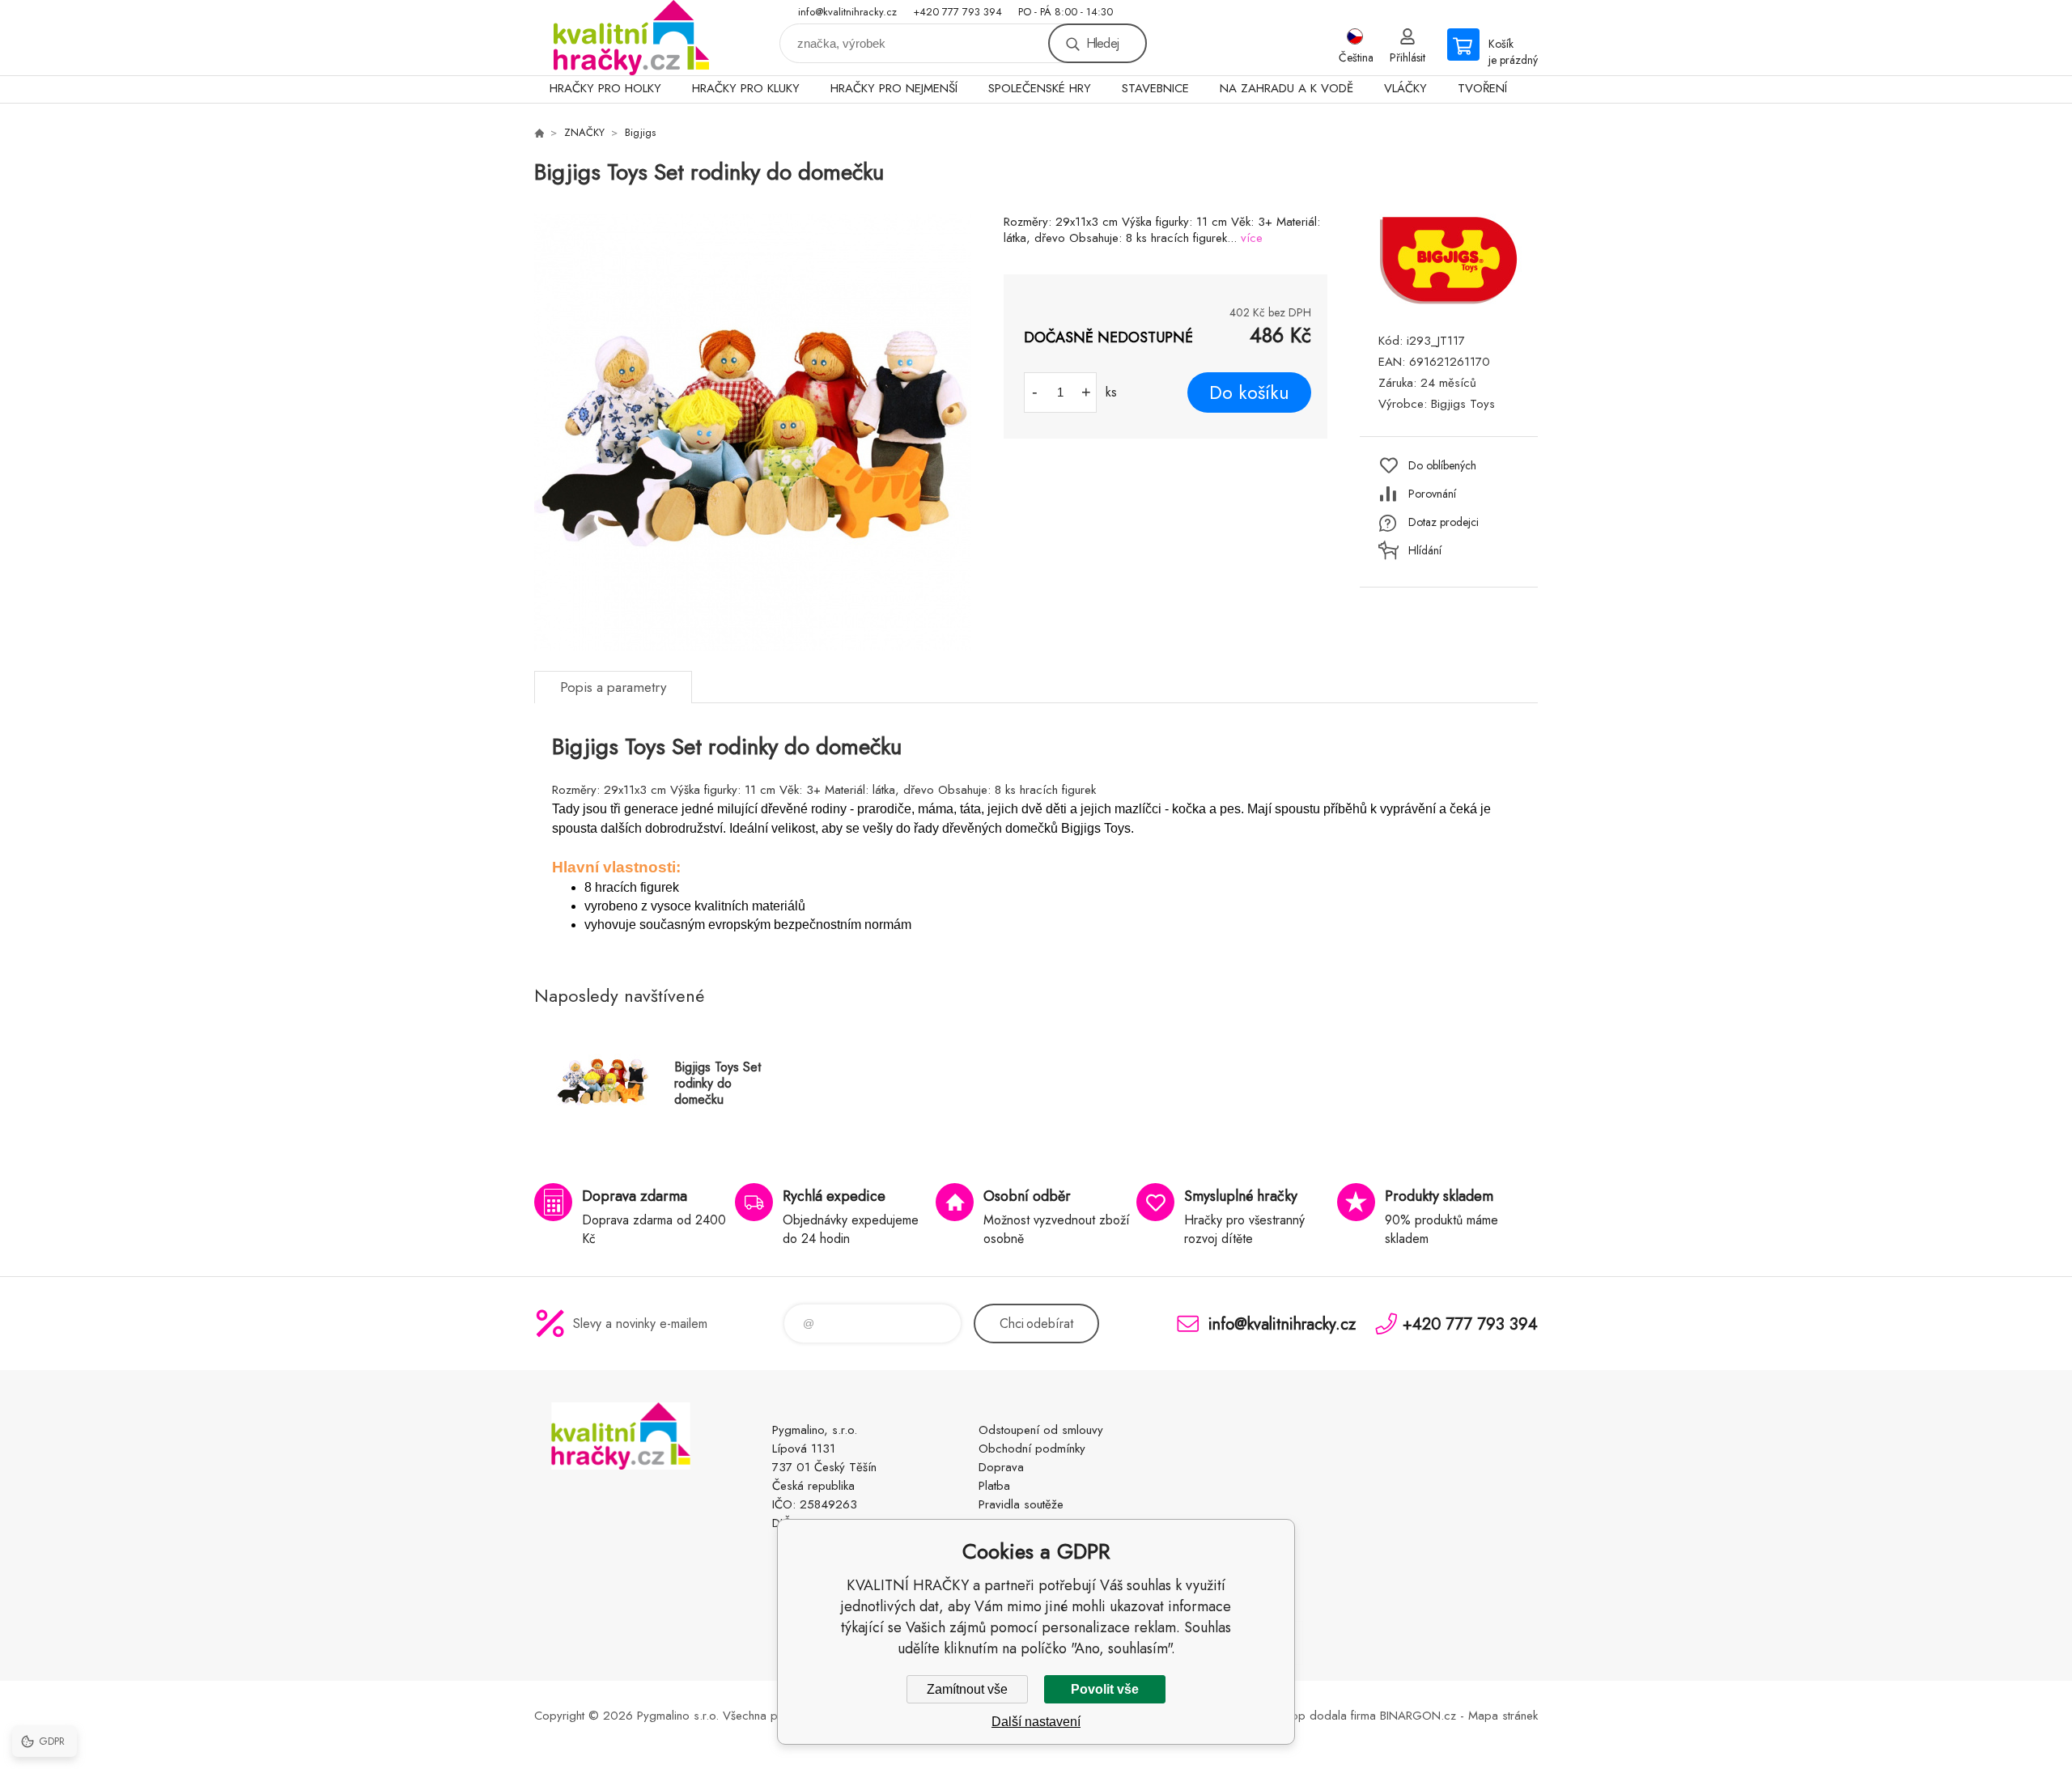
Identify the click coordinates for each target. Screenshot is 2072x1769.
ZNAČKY (584, 132)
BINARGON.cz (1418, 1716)
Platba (994, 1486)
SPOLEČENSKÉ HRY (1040, 88)
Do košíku (1249, 392)
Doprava (1001, 1467)
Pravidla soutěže (1021, 1504)
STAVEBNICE (1155, 88)
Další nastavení (1036, 1722)
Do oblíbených (1442, 465)
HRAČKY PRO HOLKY (605, 88)
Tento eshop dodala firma (1308, 1716)
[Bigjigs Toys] (1449, 302)
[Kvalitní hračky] (539, 133)
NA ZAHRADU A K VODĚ (1287, 88)
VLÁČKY (1405, 88)
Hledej (1102, 43)
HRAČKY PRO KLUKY (746, 88)
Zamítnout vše (967, 1689)
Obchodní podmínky (1032, 1449)
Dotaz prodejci (1444, 522)
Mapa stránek (1503, 1716)
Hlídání (1425, 550)
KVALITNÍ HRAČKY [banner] (631, 38)
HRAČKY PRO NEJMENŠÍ (894, 88)
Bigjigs (640, 132)
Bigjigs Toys (1463, 404)
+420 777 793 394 (957, 12)
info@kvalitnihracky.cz (847, 12)
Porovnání (1432, 494)
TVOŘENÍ (1482, 88)
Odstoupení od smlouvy (1041, 1430)
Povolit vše (1105, 1689)
